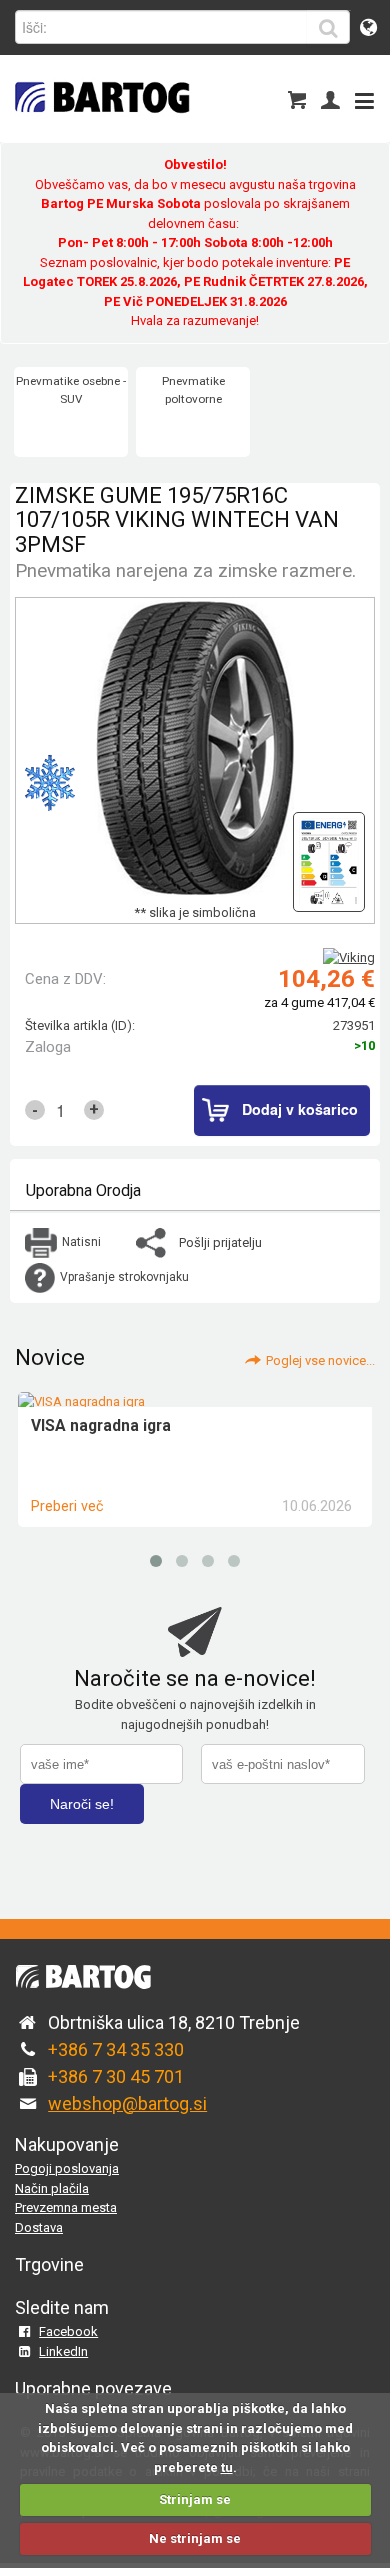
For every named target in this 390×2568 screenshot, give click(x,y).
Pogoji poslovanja (67, 2168)
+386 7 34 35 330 (116, 2049)
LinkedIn (63, 2351)
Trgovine (49, 2264)
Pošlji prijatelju (220, 1242)
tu (227, 2467)
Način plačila (52, 2188)
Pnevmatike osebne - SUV (71, 390)
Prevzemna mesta (66, 2207)
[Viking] (349, 957)
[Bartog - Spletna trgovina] (100, 125)
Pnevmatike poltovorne (193, 390)
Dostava (39, 2227)
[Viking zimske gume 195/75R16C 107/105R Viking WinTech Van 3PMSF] (329, 857)
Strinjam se (195, 2499)
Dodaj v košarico (300, 1109)
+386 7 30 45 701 (116, 2076)
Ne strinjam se (195, 2538)
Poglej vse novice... (320, 1360)
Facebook (68, 2331)
